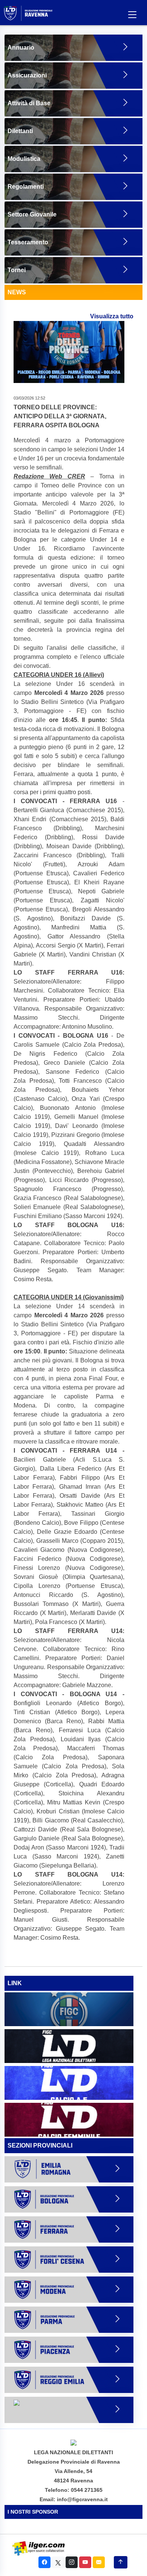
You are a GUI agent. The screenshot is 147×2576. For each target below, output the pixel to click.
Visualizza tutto (112, 316)
